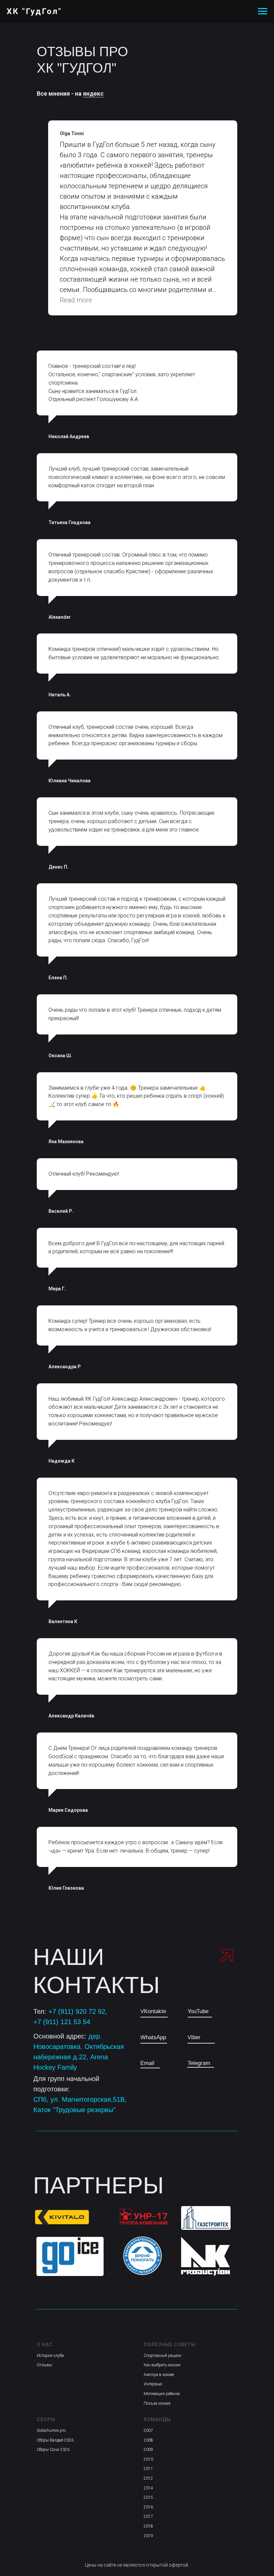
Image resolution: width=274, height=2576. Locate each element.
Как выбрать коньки (162, 2365)
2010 (148, 2459)
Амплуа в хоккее (159, 2375)
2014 (148, 2488)
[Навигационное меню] (263, 11)
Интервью (153, 2384)
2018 (148, 2526)
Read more (76, 300)
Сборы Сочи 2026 (53, 2450)
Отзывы (44, 2365)
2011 (148, 2469)
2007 (148, 2431)
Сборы (46, 2419)
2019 (148, 2536)
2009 (148, 2450)
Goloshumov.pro (51, 2431)
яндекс (93, 93)
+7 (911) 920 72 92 (77, 2011)
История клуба (50, 2356)
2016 (148, 2507)
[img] (206, 2218)
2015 (148, 2497)
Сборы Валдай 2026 (55, 2440)
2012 (148, 2478)
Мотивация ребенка (162, 2394)
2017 (148, 2516)
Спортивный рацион (163, 2356)
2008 (148, 2440)
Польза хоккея (157, 2403)
